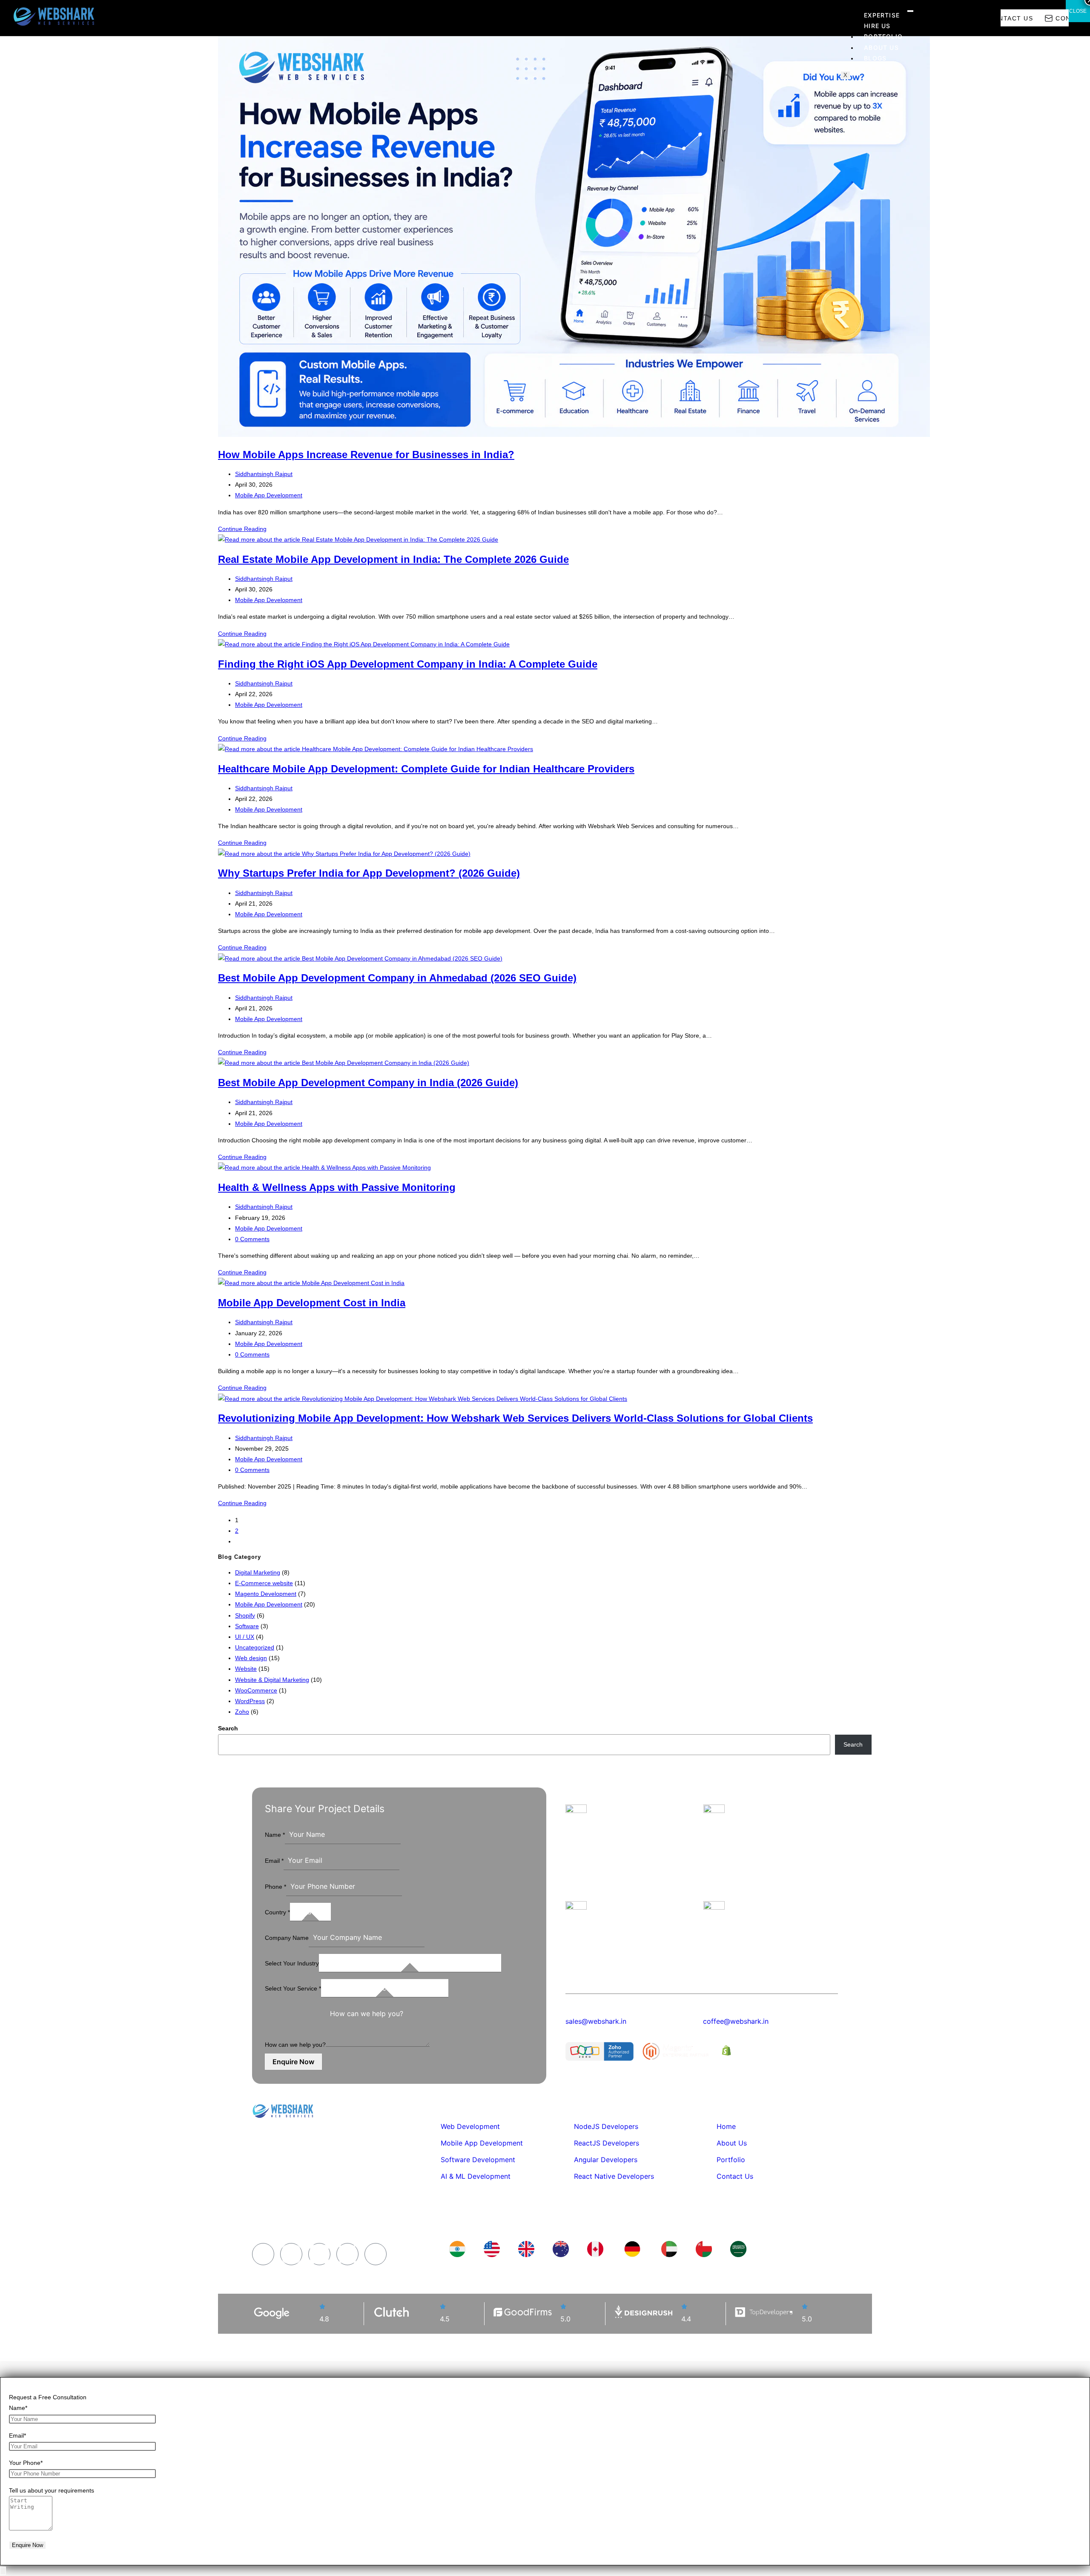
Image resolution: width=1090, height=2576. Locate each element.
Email (274, 1861)
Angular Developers (606, 2160)
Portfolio (883, 36)
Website (246, 1669)
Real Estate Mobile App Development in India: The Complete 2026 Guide (393, 559)
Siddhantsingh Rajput (264, 474)
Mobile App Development (269, 495)
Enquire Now (293, 2062)
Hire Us (877, 26)
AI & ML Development (476, 2176)
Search (228, 1728)
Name (275, 1835)
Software (247, 1626)
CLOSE (1078, 11)
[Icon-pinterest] (376, 2254)
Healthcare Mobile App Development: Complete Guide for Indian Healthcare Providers (426, 769)
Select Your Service (293, 1988)
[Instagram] (291, 2254)
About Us (881, 47)
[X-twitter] (347, 2254)
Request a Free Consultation (48, 2397)
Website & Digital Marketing (272, 1680)
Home (726, 2126)
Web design (251, 1658)
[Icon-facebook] (263, 2254)
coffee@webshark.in (736, 2021)
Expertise (882, 15)
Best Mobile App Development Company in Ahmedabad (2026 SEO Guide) (397, 978)
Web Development (470, 2126)
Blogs (875, 58)
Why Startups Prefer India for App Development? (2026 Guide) (369, 873)
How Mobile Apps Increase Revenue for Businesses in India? (366, 455)
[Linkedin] (319, 2254)
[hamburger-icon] (910, 11)
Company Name (287, 1938)
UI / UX (245, 1637)
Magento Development (266, 1594)
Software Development (478, 2160)
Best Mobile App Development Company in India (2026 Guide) (368, 1083)
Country (277, 1912)
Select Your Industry (292, 1963)
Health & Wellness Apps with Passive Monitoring (337, 1187)
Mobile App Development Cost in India (312, 1303)
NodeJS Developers (606, 2126)
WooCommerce (256, 1690)
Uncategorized (255, 1647)
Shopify (245, 1615)
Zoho (242, 1712)
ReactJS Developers (607, 2143)
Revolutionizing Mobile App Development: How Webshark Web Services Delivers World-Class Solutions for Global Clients (515, 1418)
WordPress (250, 1701)
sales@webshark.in (596, 2021)
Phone (275, 1887)
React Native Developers (614, 2176)
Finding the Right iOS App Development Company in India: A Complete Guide (408, 664)
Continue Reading (242, 529)
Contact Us (735, 2176)
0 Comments (252, 1239)
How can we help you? (295, 2045)
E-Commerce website (264, 1583)
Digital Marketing (258, 1572)
